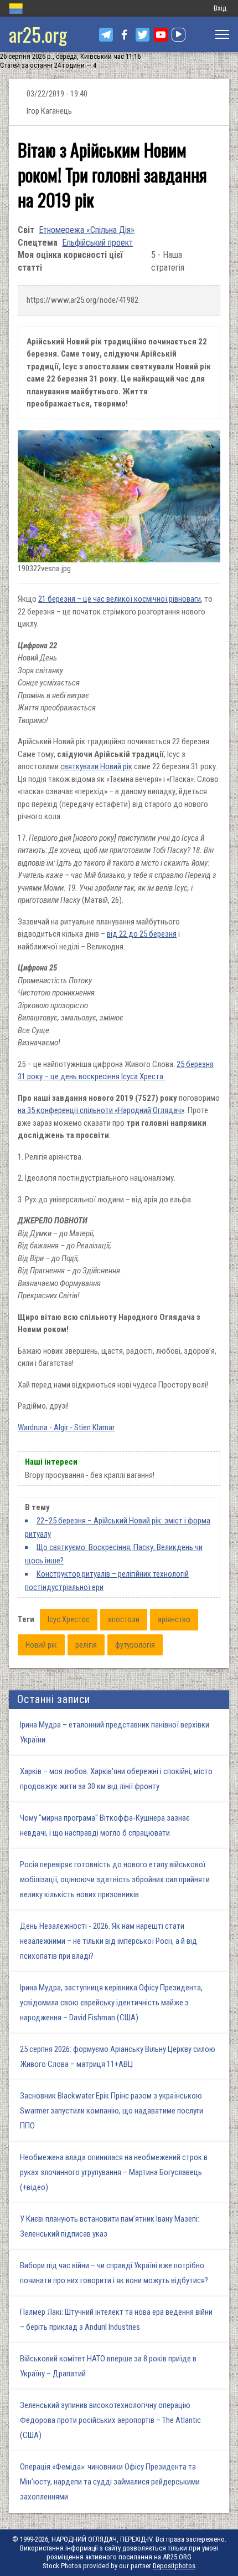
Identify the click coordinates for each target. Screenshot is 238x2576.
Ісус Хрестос (69, 1619)
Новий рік (41, 1645)
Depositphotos (174, 2566)
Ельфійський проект (97, 243)
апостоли (124, 1619)
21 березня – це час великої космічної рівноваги (120, 599)
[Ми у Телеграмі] (106, 35)
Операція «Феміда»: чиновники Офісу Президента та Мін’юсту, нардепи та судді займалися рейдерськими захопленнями (110, 2482)
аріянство (174, 1619)
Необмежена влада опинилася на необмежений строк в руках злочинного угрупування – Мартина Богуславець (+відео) (114, 2172)
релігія (86, 1645)
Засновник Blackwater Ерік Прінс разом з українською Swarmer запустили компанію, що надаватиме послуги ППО (112, 2111)
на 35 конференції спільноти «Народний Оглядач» (101, 1110)
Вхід (220, 8)
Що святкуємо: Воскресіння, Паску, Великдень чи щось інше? (114, 1554)
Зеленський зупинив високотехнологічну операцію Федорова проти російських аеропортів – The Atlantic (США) (110, 2420)
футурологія (135, 1645)
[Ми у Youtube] (161, 35)
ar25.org (38, 34)
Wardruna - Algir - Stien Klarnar (66, 1427)
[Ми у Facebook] (124, 35)
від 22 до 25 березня (142, 934)
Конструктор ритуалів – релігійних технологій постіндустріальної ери (107, 1581)
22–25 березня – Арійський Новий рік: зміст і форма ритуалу (118, 1527)
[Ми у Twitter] (143, 35)
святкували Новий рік (96, 766)
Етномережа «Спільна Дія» (87, 230)
